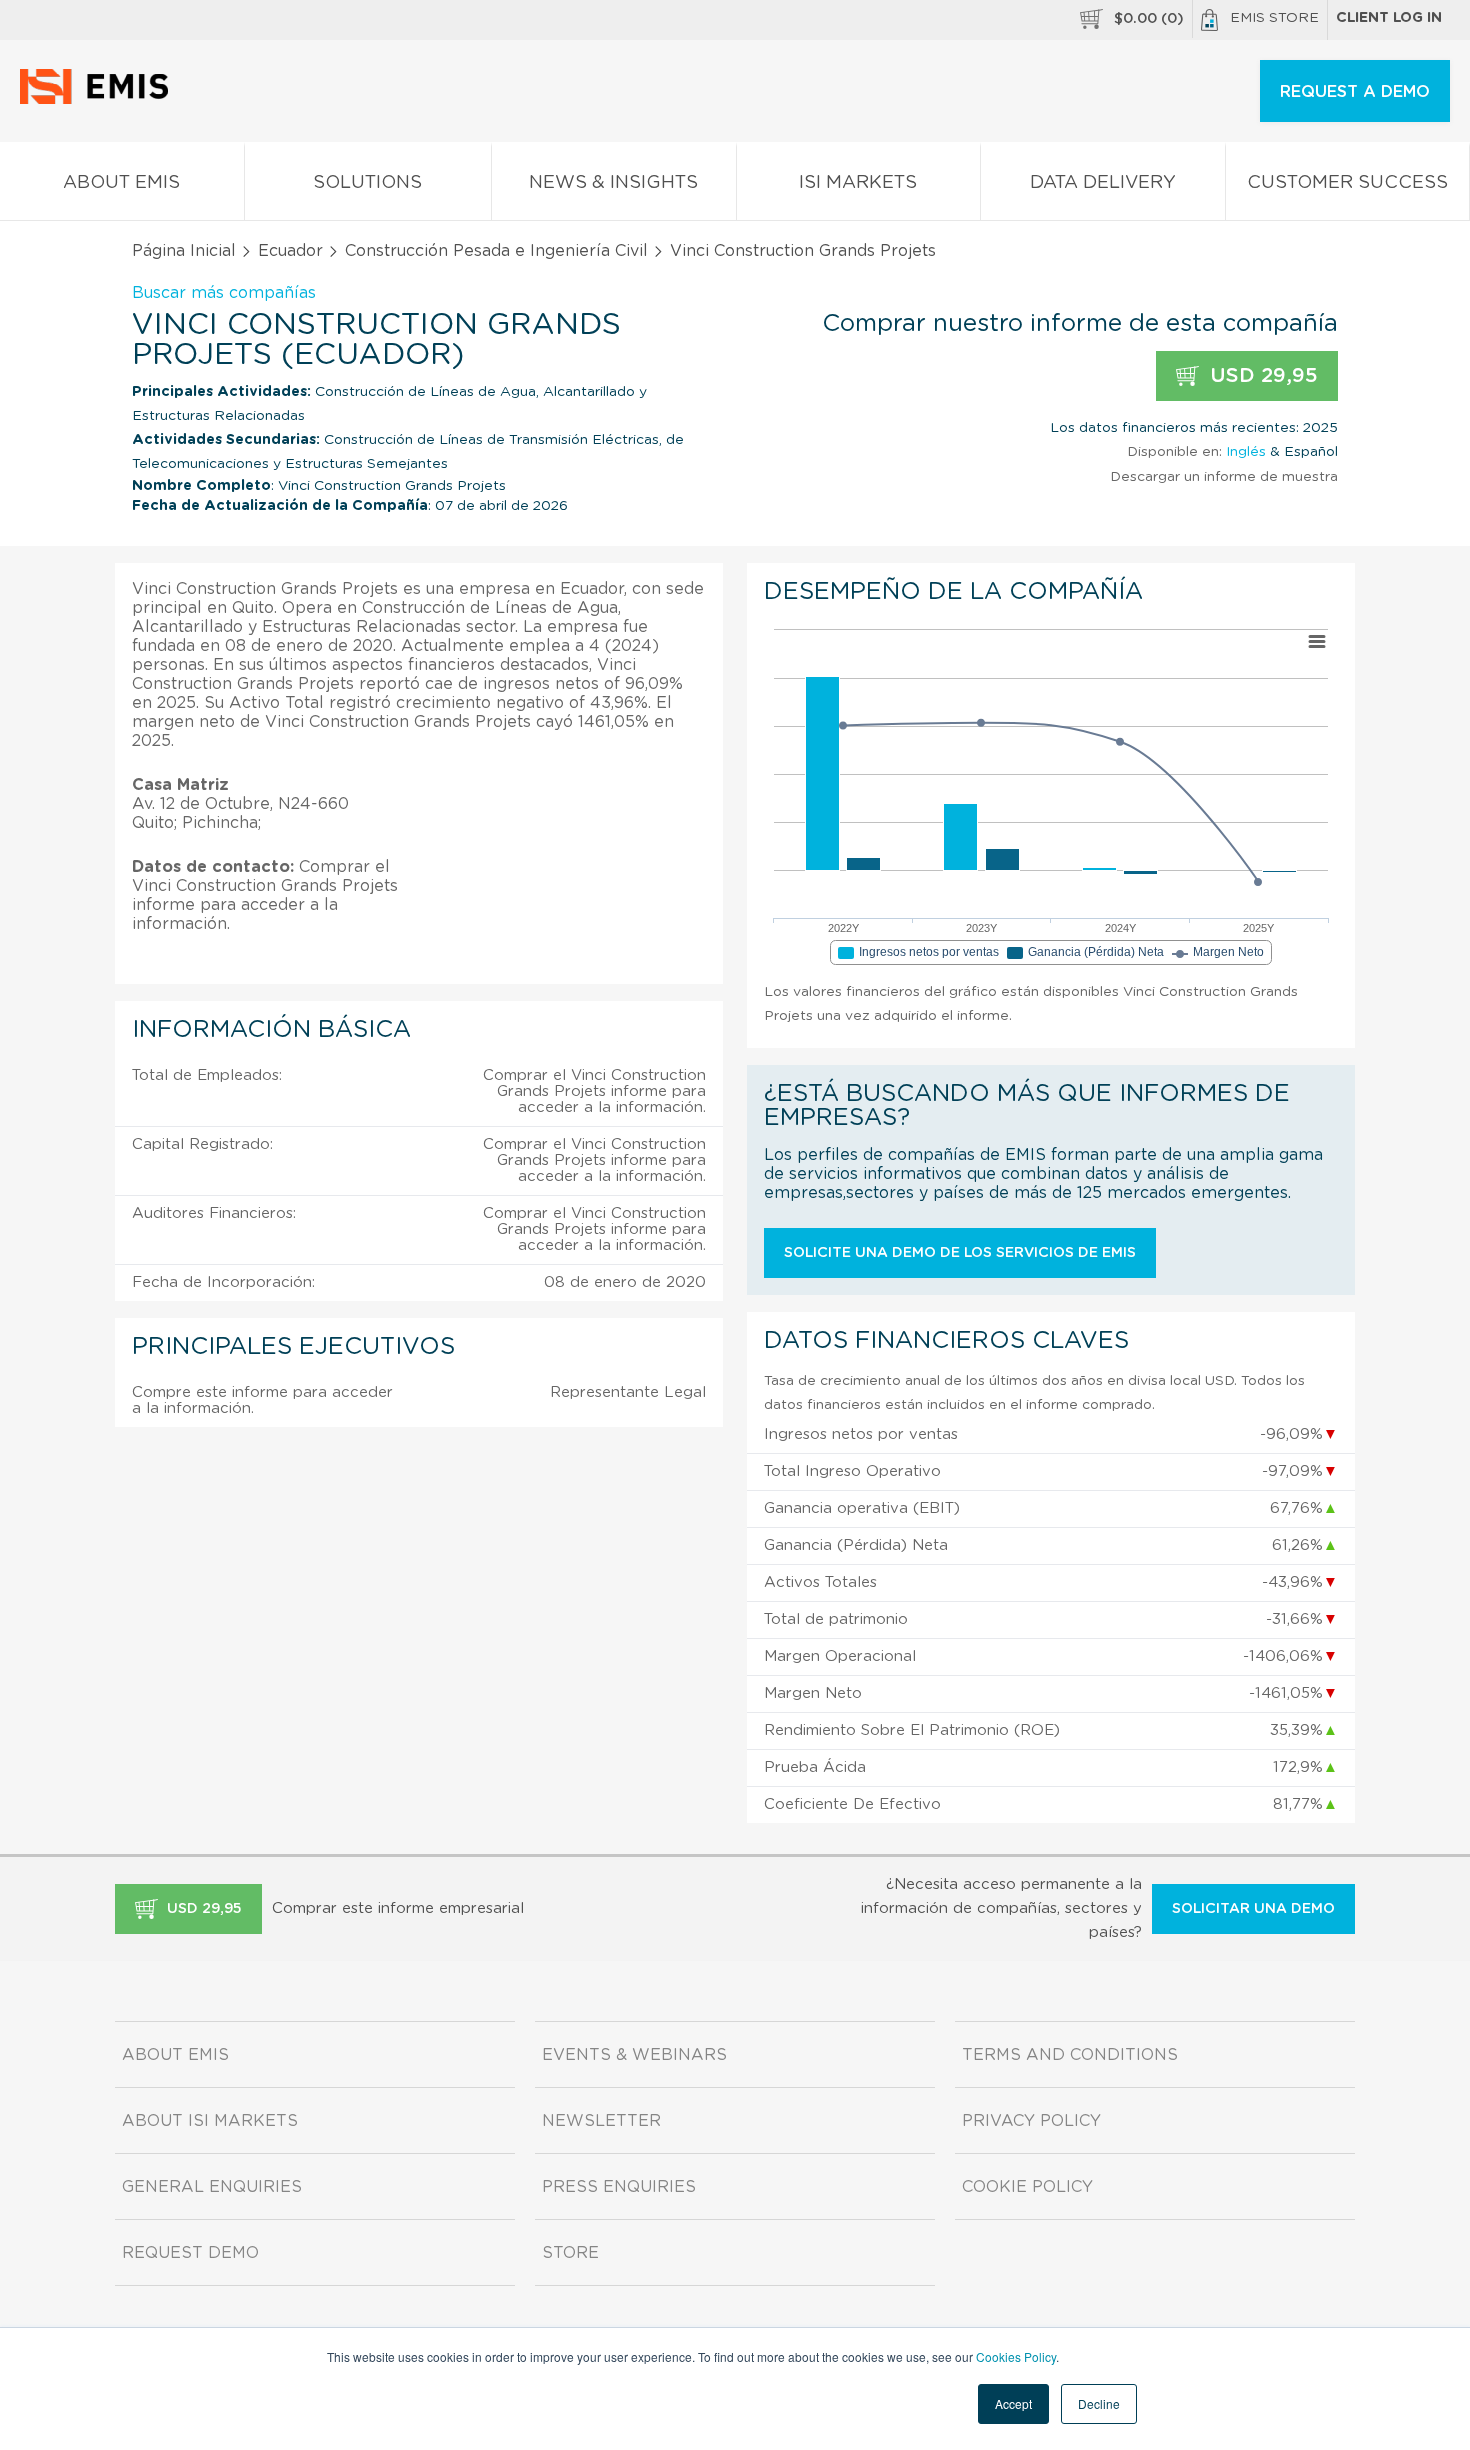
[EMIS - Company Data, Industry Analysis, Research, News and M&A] (99, 100)
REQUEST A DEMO (1355, 92)
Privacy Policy (1031, 2121)
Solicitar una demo (1253, 1909)
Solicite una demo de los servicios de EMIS (960, 1253)
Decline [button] (1099, 2403)
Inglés (1246, 452)
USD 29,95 (1261, 376)
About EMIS (121, 183)
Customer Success (1347, 183)
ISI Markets (858, 183)
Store (570, 2253)
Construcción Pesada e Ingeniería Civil (496, 251)
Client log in (1389, 18)
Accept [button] (1013, 2403)
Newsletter (601, 2121)
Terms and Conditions (1070, 2055)
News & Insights (613, 183)
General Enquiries (212, 2187)
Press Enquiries (619, 2187)
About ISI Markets (210, 2121)
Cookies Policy (1016, 2356)
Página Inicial (184, 251)
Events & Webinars (634, 2055)
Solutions (367, 183)
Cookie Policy (1027, 2187)
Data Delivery (1103, 183)
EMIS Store (1274, 18)
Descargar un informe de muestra (1224, 477)
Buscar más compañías (224, 293)
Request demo (190, 2253)
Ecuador (290, 251)
